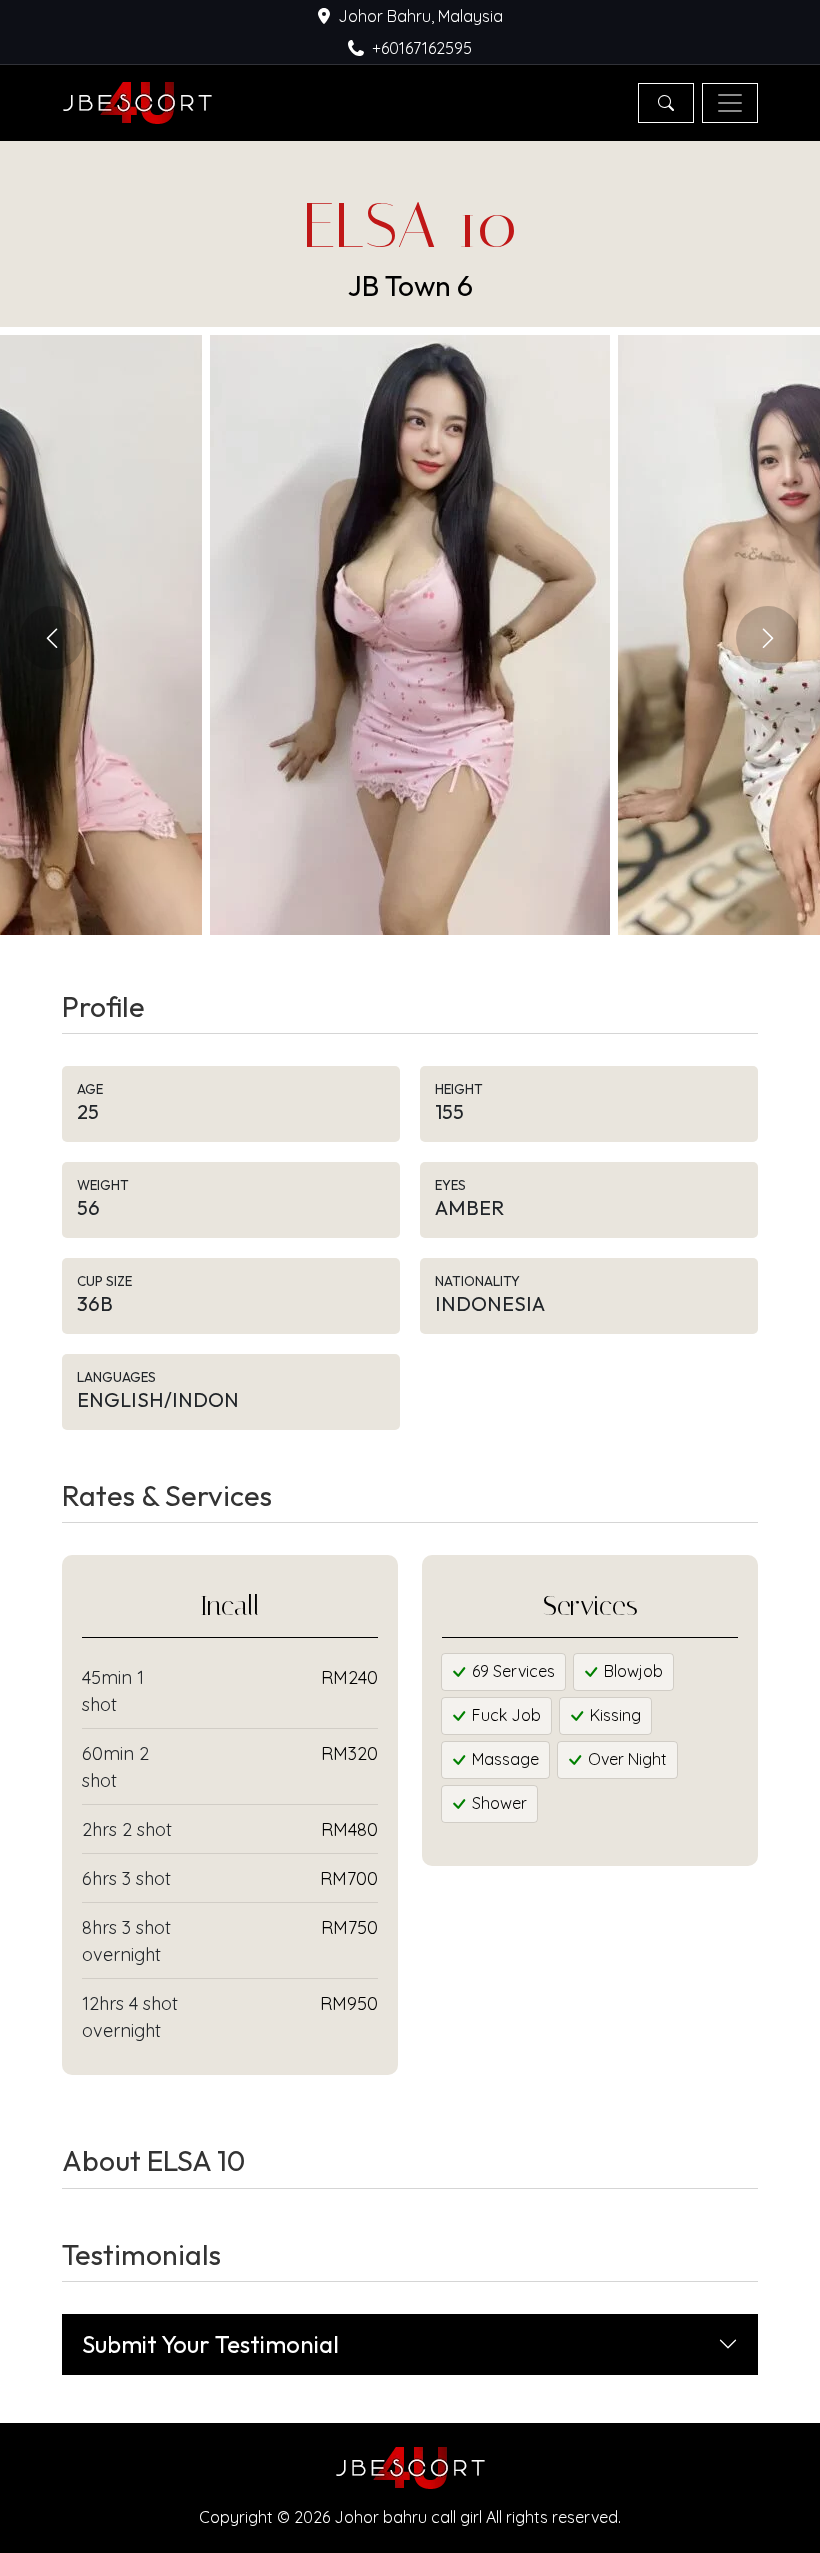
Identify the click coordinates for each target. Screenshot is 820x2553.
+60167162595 (422, 48)
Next (768, 638)
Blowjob (631, 1671)
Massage (503, 1759)
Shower (497, 1803)
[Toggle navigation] (730, 103)
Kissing (613, 1715)
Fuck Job (504, 1715)
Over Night (625, 1759)
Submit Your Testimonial (210, 2344)
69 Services (511, 1671)
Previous (52, 638)
